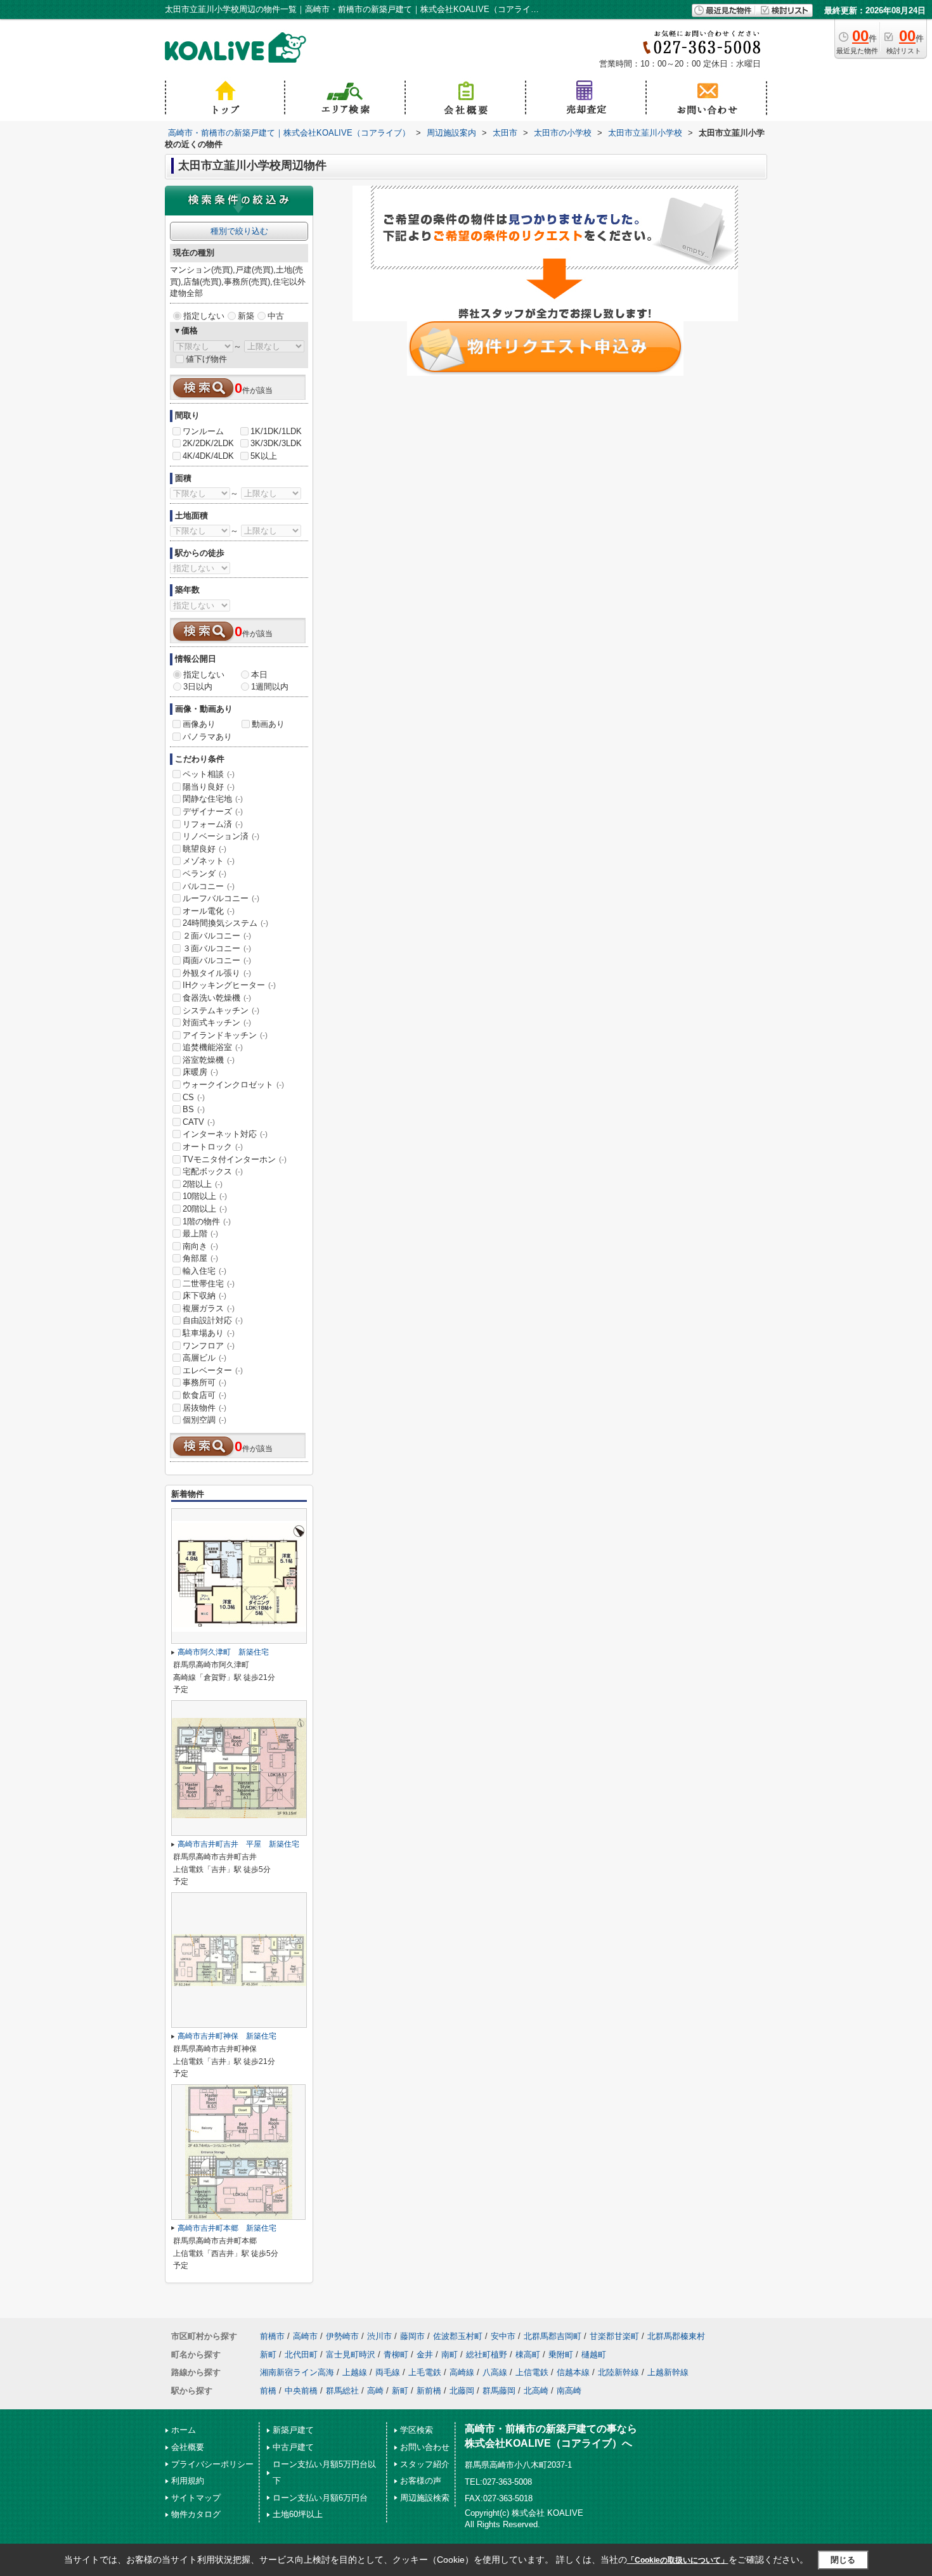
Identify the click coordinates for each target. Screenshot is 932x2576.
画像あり (199, 724)
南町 (450, 2355)
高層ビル (204, 1358)
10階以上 (205, 1196)
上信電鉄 (532, 2372)
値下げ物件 (206, 359)
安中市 (503, 2336)
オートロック (213, 1147)
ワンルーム (203, 431)
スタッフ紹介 (425, 2464)
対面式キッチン (217, 1022)
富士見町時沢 (351, 2355)
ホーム (184, 2430)
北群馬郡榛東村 (676, 2336)
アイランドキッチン (225, 1035)
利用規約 (188, 2481)
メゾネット (209, 861)
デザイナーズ (213, 811)
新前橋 (429, 2391)
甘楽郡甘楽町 (614, 2336)
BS (194, 1109)
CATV (199, 1122)
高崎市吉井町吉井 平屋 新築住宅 (238, 1844)
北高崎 (536, 2391)
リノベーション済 (221, 836)
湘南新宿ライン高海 (297, 2372)
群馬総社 (342, 2391)
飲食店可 (204, 1395)
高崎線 (462, 2372)
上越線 (355, 2372)
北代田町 (301, 2355)
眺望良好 (204, 849)
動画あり (268, 724)
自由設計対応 (213, 1320)
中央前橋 (301, 2391)
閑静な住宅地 (213, 799)
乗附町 (561, 2355)
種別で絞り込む (239, 231)
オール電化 (209, 911)
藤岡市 (412, 2336)
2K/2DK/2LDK (208, 443)
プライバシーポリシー (212, 2464)
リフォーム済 (213, 824)
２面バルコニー (217, 936)
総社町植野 (487, 2355)
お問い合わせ (425, 2447)
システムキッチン (221, 1010)
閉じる (843, 2559)
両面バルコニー (217, 960)
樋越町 (594, 2355)
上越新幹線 (668, 2372)
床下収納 (204, 1296)
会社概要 (188, 2447)
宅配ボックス (213, 1171)
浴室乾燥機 (209, 1060)
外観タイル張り (217, 973)
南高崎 (569, 2391)
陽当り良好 (209, 787)
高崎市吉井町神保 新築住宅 (227, 2036)
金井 (425, 2355)
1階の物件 (207, 1221)
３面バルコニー (217, 948)
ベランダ (204, 874)
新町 (268, 2355)
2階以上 (203, 1184)
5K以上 (264, 456)
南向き (200, 1246)
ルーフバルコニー (221, 898)
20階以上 (205, 1209)
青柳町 (396, 2355)
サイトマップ (196, 2498)
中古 (276, 316)
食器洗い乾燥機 (217, 998)
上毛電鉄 (425, 2372)
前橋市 (272, 2336)
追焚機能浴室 (213, 1047)
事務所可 (204, 1382)
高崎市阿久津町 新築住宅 (223, 1652)
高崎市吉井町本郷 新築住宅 (227, 2228)
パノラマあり (207, 737)
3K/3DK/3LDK (276, 443)
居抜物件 (204, 1408)
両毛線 (388, 2372)
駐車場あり (209, 1333)
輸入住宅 (204, 1271)
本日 (259, 675)
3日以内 (198, 687)
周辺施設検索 (425, 2498)
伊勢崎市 (342, 2336)
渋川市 (379, 2336)
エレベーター (213, 1370)
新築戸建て (293, 2430)
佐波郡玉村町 (458, 2336)
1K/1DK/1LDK (276, 431)
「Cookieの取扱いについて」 (678, 2560)
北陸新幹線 (618, 2372)
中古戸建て (293, 2447)
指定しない (204, 316)
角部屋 (200, 1258)
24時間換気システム (225, 923)
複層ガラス (209, 1308)
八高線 (495, 2372)
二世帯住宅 (209, 1284)
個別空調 (204, 1420)
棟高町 (528, 2355)
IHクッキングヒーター (229, 985)
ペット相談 (209, 774)
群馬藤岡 (499, 2391)
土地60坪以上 (298, 2514)
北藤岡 (462, 2391)
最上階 (200, 1234)
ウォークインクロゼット (233, 1085)
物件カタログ (196, 2514)
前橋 (268, 2391)
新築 (246, 316)
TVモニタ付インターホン (235, 1159)
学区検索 (417, 2430)
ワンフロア (209, 1346)
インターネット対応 (225, 1134)
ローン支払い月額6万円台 (320, 2498)
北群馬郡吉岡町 (553, 2336)
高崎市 (305, 2336)
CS (194, 1097)
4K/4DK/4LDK (208, 456)
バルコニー (209, 886)
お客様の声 (421, 2481)
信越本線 (573, 2372)
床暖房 (200, 1072)
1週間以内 (270, 687)
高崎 (375, 2391)
